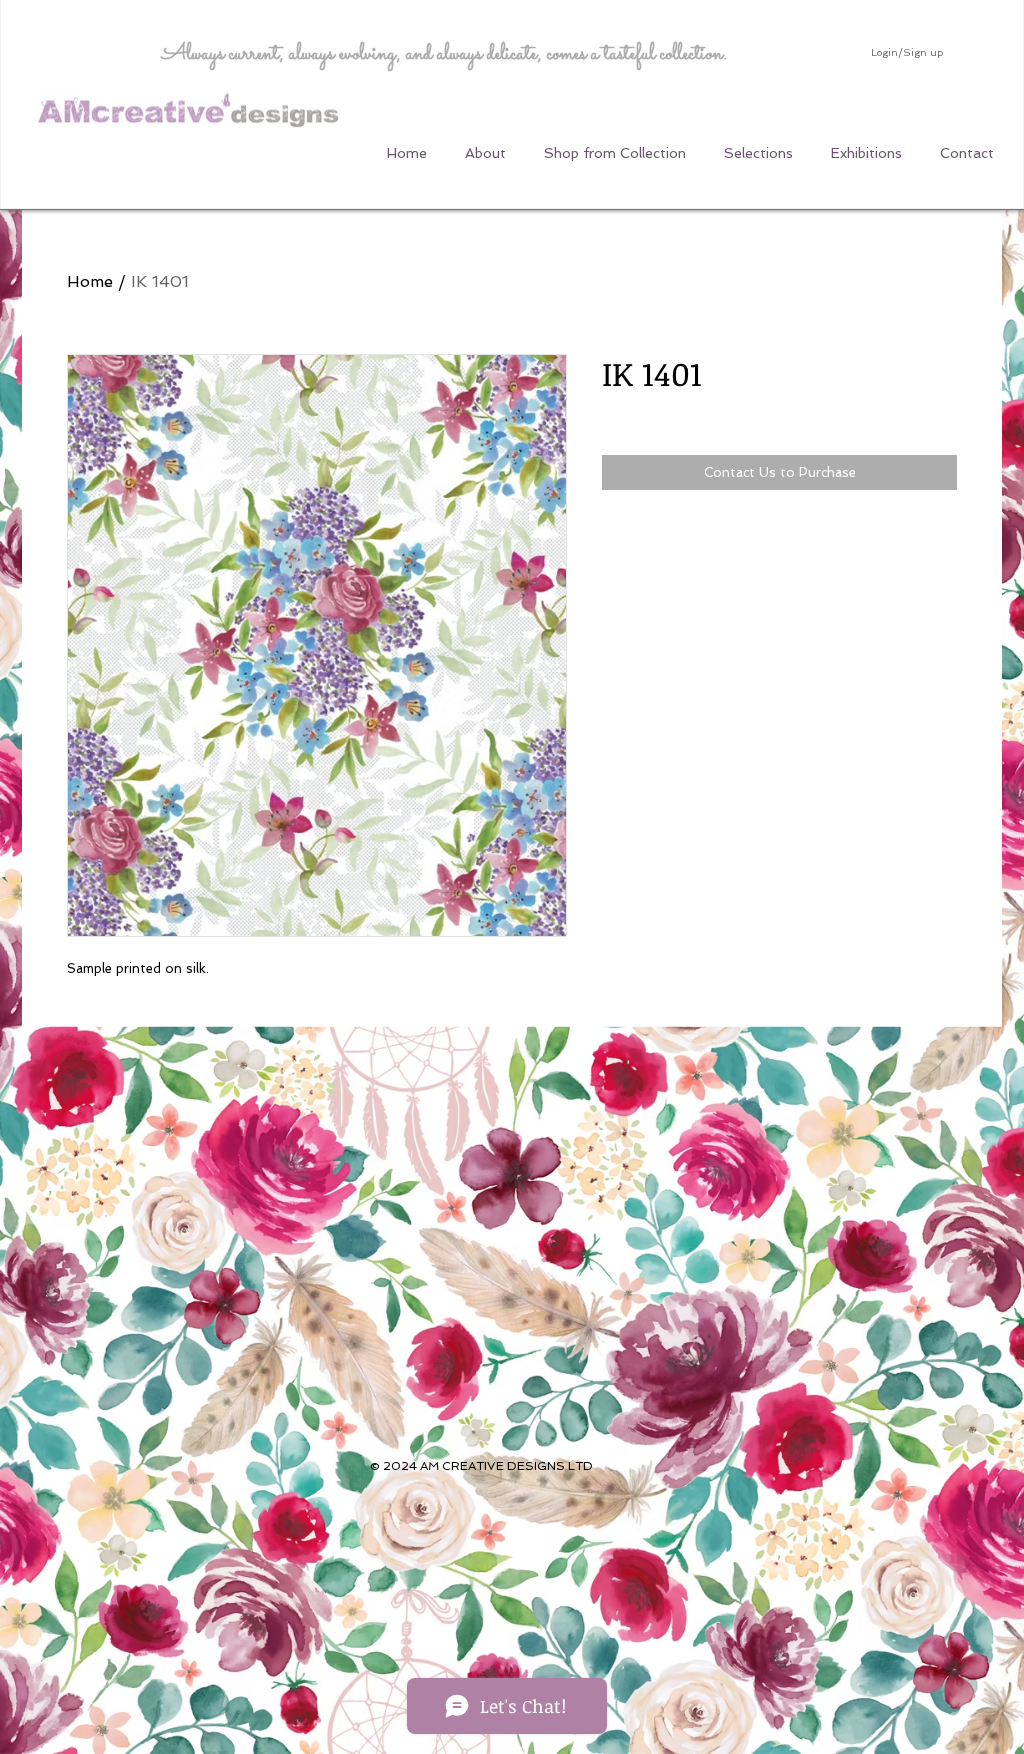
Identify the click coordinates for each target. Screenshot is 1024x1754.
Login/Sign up (907, 52)
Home (90, 281)
